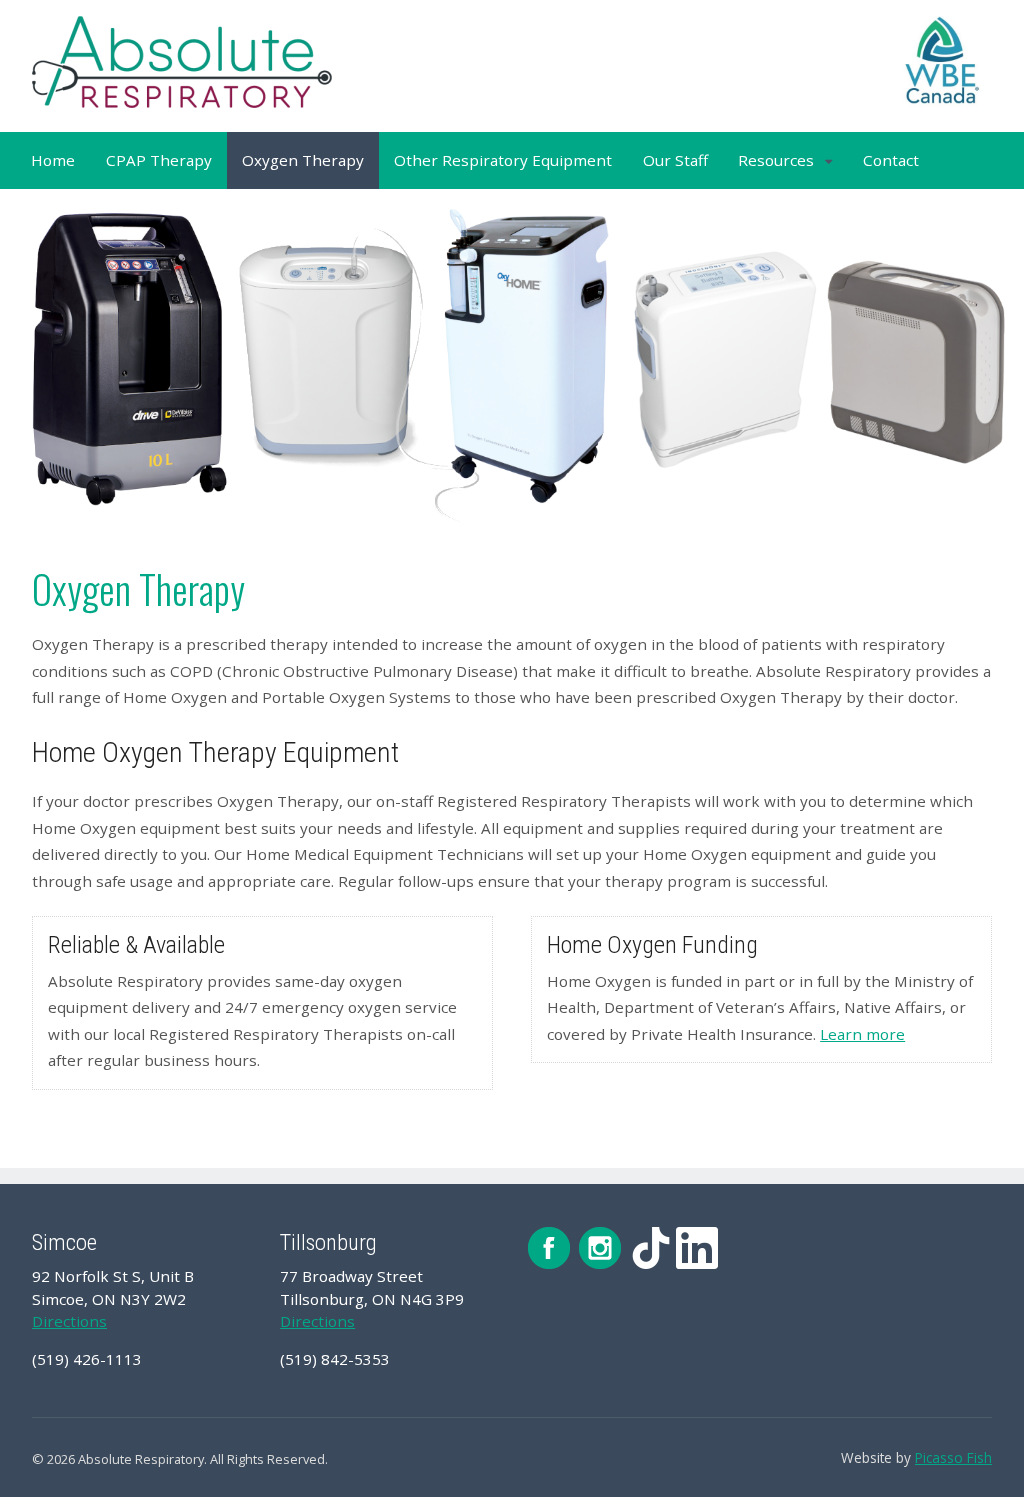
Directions (69, 1321)
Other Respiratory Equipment (503, 160)
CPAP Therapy (159, 160)
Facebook (549, 1248)
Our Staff (675, 160)
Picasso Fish (953, 1457)
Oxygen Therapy (303, 160)
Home (53, 160)
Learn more (862, 1034)
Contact (891, 160)
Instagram (600, 1248)
